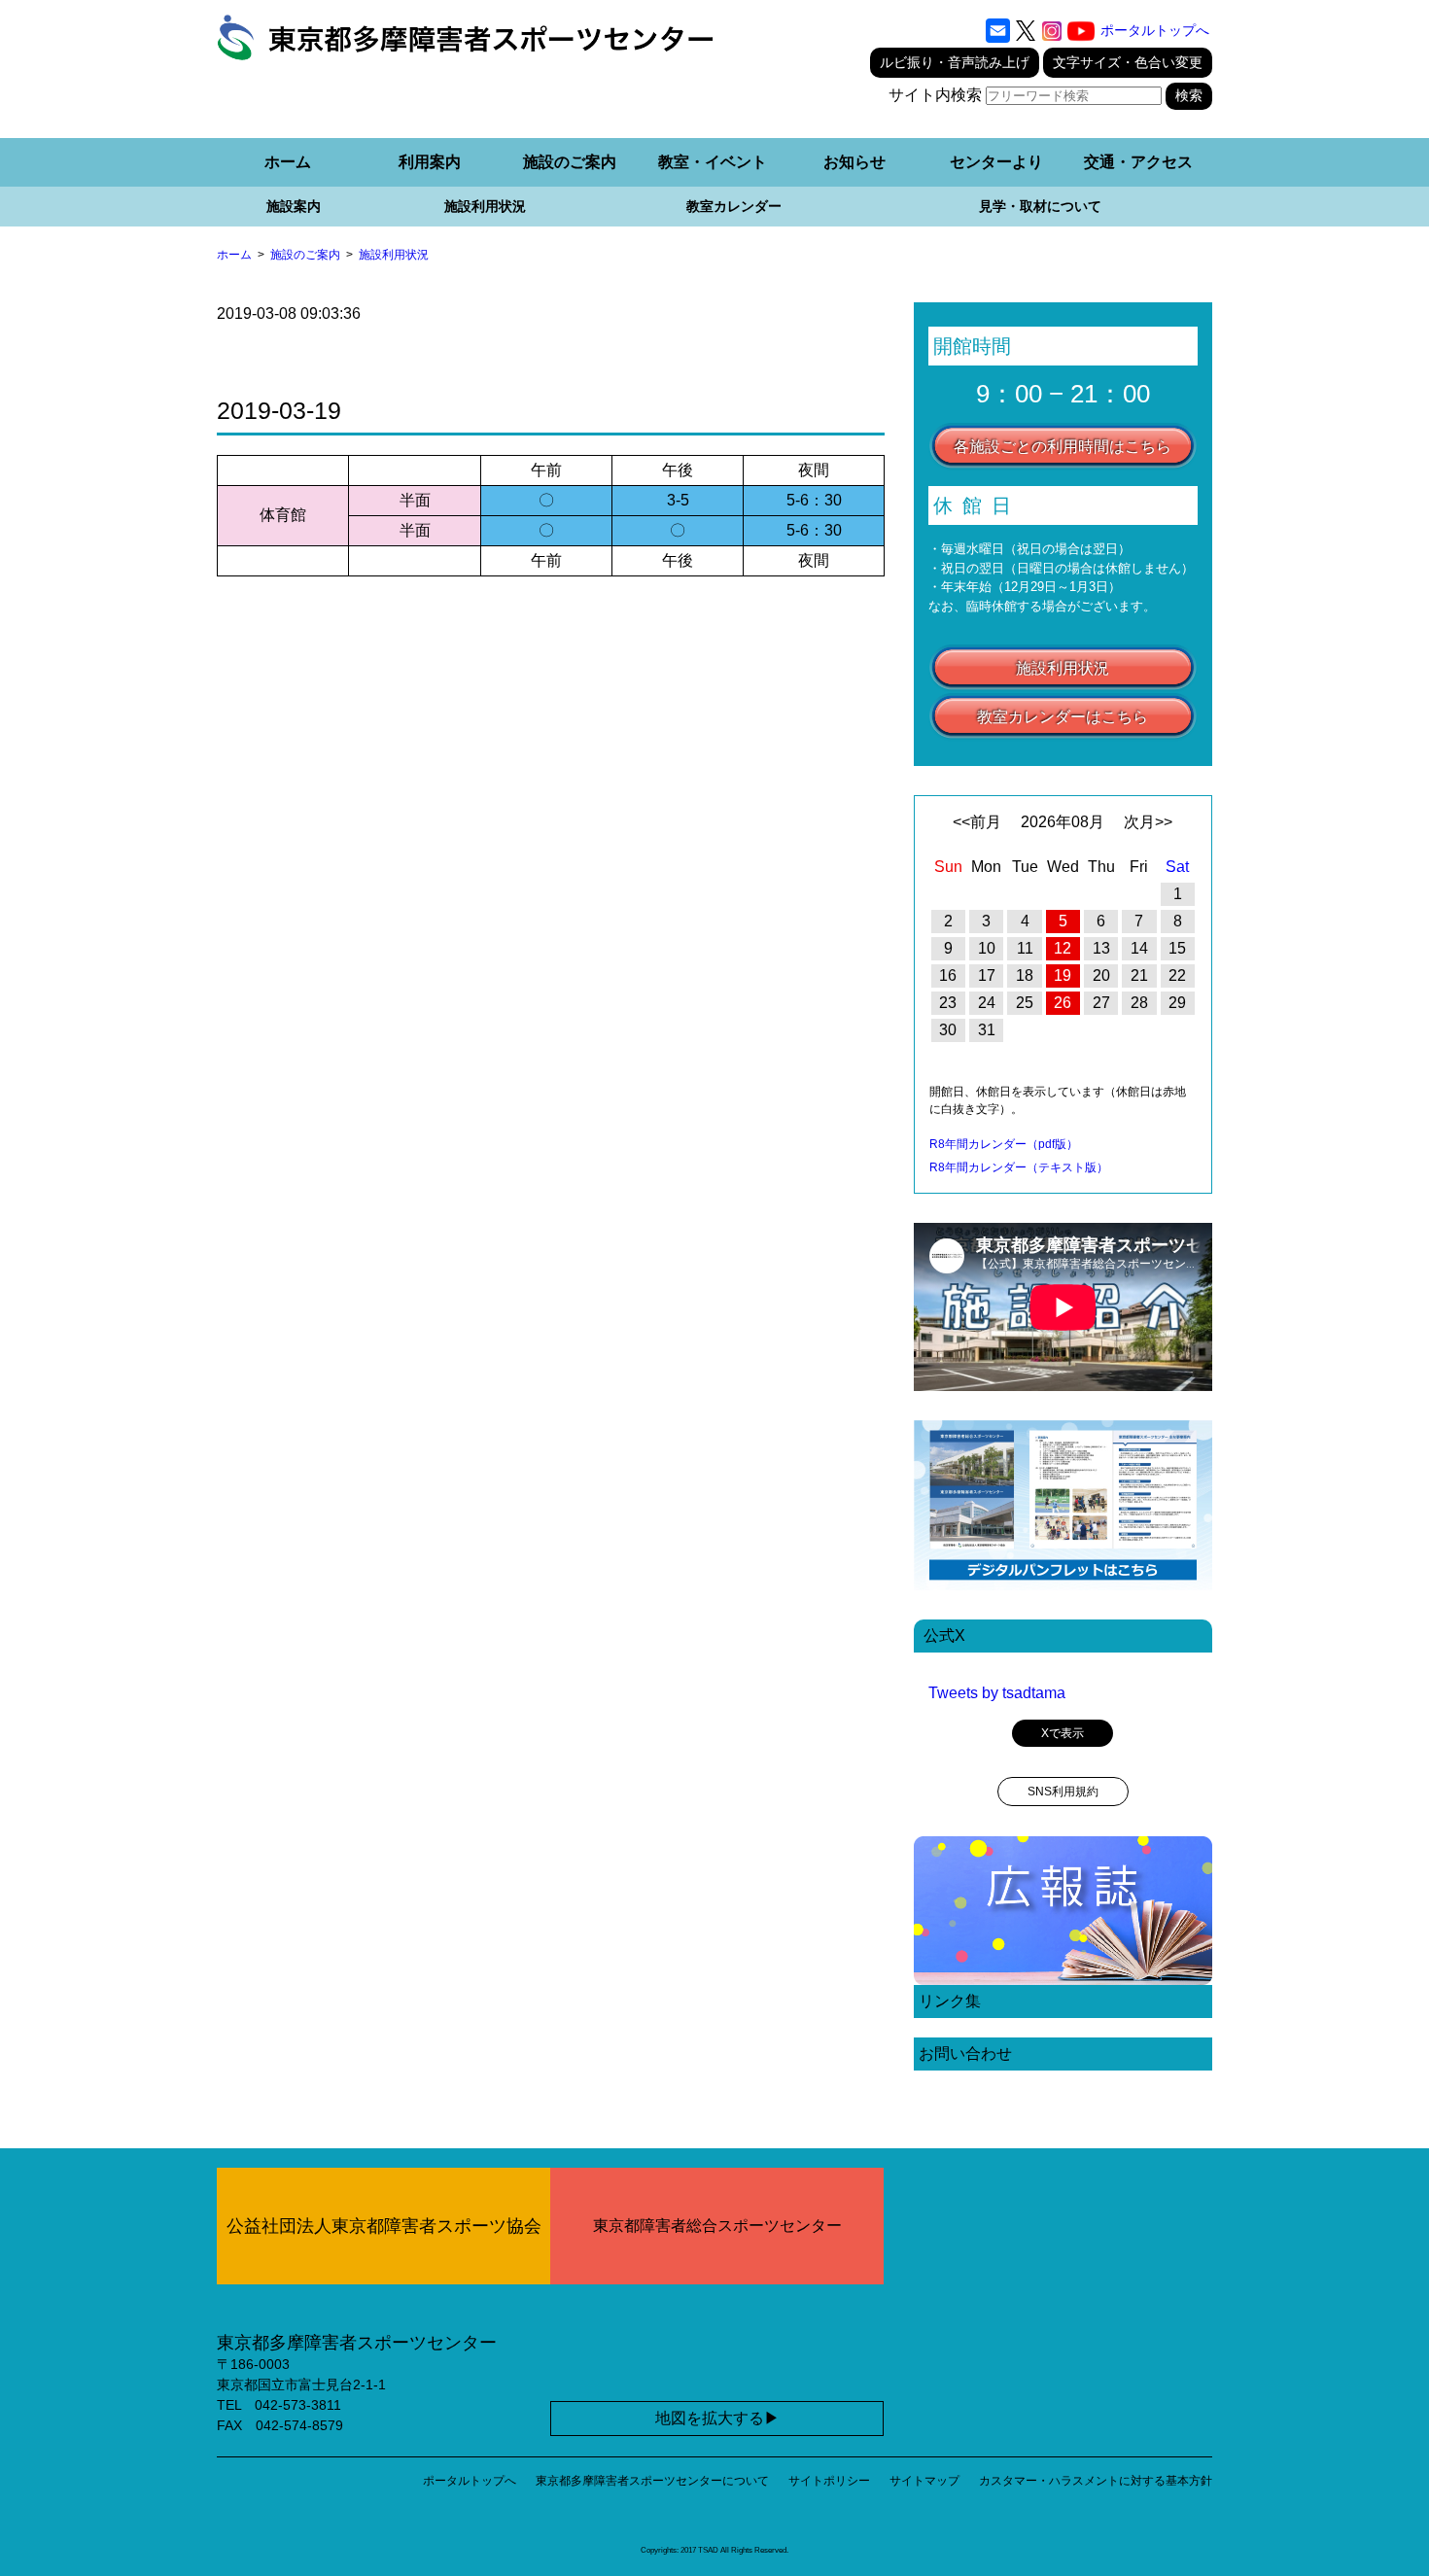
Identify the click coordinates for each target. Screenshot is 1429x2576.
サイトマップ (924, 2481)
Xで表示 (1063, 1733)
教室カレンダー (734, 206)
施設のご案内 (570, 162)
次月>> (1148, 822)
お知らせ (854, 162)
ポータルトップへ (1155, 30)
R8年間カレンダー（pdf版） (1004, 1144)
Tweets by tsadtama (997, 1693)
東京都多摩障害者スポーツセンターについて (652, 2481)
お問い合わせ (965, 2054)
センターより (996, 162)
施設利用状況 (485, 206)
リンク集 (950, 2001)
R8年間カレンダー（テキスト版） (1019, 1167)
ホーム (288, 162)
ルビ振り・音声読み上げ (955, 62)
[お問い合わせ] (998, 31)
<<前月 (977, 822)
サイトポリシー (829, 2481)
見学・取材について (1040, 206)
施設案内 (294, 206)
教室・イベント (713, 162)
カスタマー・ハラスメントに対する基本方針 (1096, 2481)
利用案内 (430, 162)
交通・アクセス (1138, 162)
